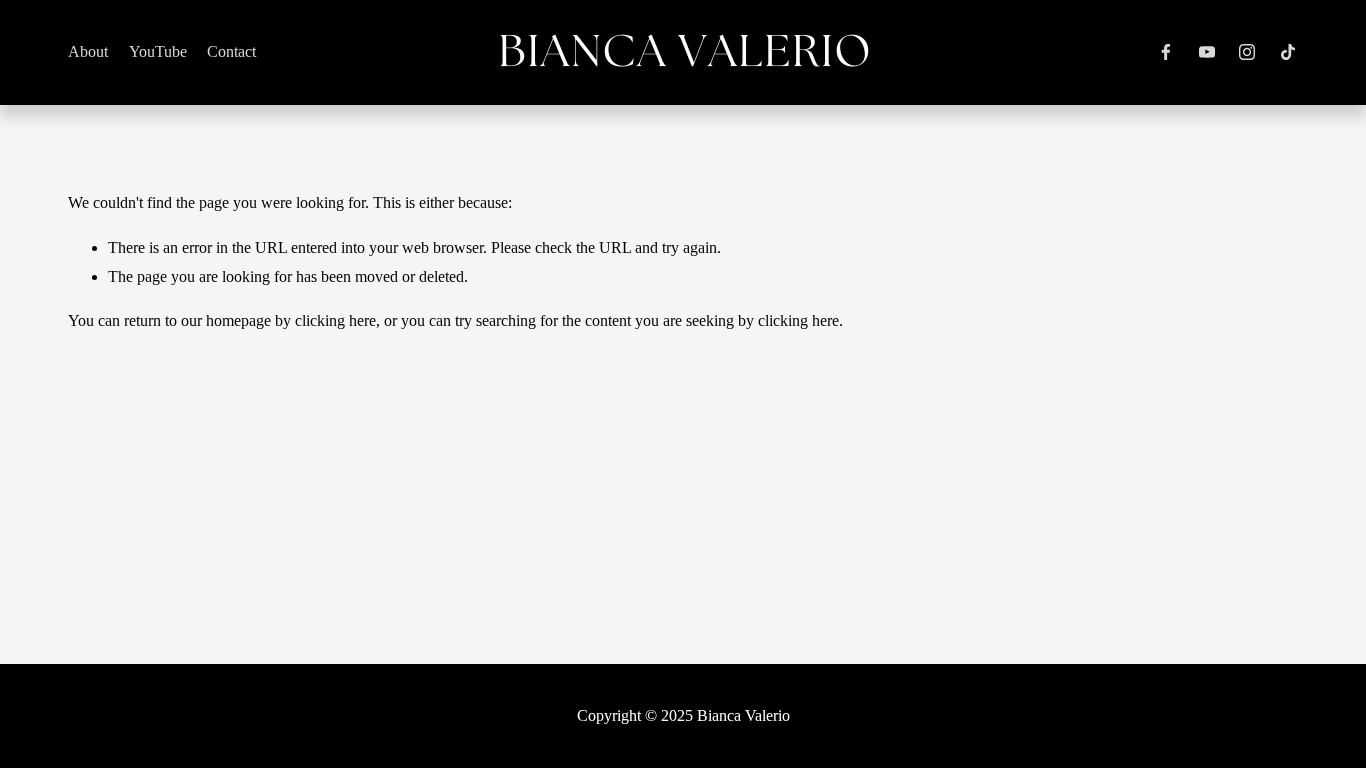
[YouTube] (1207, 52)
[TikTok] (1288, 52)
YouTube (158, 51)
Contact (231, 51)
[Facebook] (1166, 52)
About (88, 51)
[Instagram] (1247, 52)
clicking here (335, 320)
